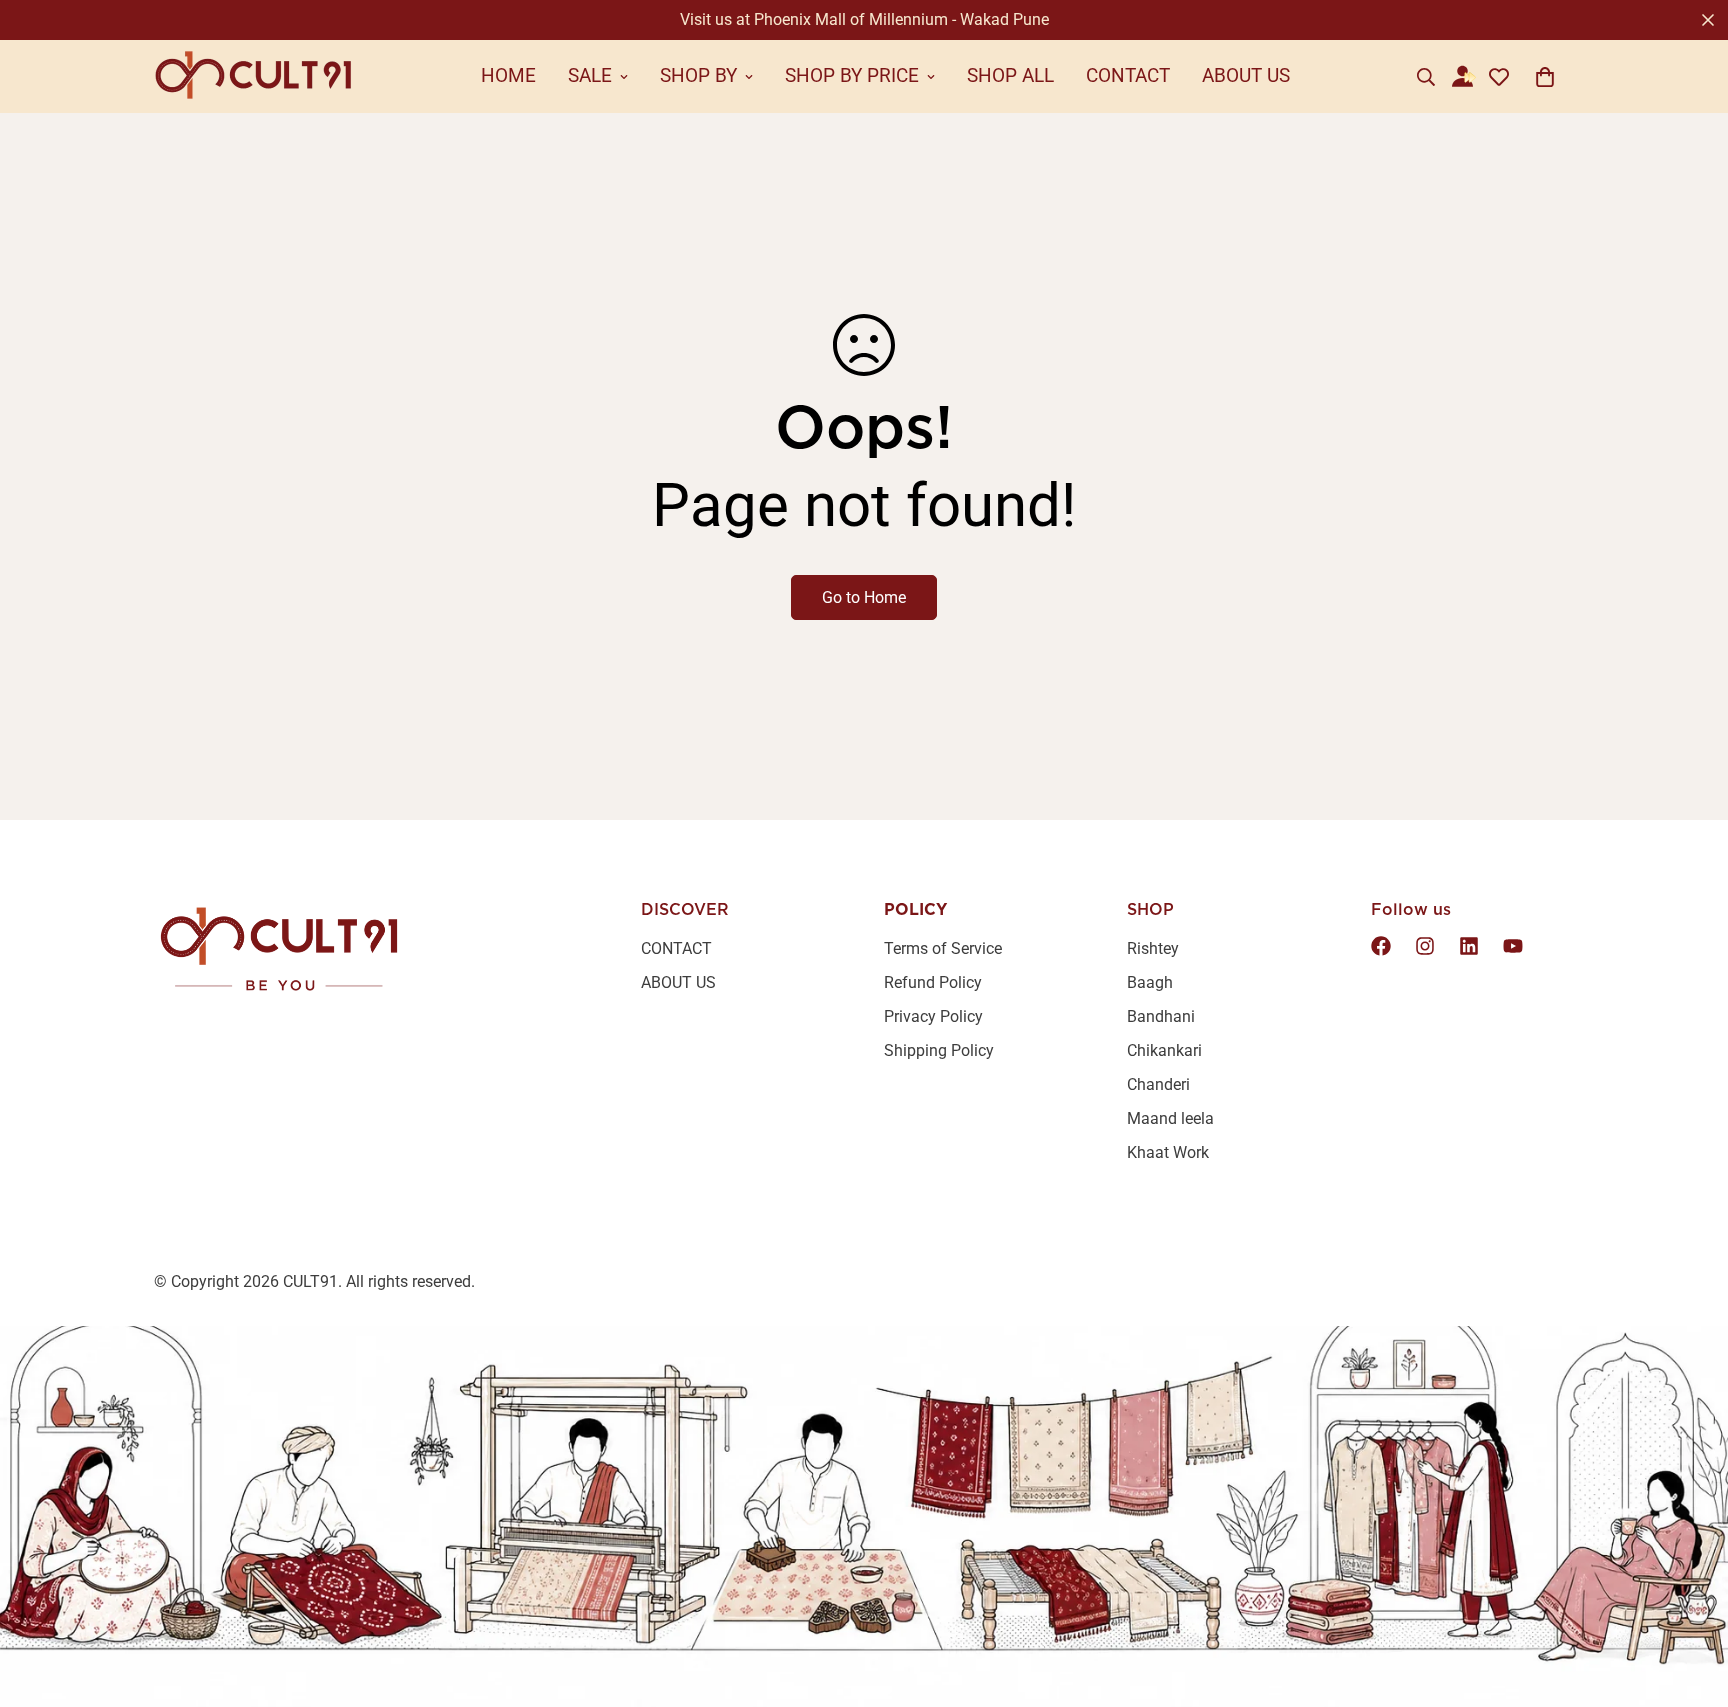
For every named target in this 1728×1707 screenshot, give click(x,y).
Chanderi (1158, 1084)
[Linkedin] (1469, 946)
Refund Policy (933, 982)
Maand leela (1170, 1118)
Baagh (1150, 982)
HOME (508, 75)
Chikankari (1164, 1050)
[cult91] (254, 76)
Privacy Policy (933, 1016)
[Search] (1426, 77)
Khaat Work (1168, 1152)
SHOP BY (698, 75)
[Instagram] (1425, 946)
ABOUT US (1246, 75)
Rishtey (1153, 948)
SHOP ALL (1010, 75)
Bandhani (1161, 1016)
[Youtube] (1513, 946)
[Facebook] (1381, 946)
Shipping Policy (939, 1050)
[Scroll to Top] (1689, 1598)
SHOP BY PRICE (852, 75)
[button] (1545, 77)
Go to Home (864, 597)
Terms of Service (943, 948)
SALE (590, 75)
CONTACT (1128, 75)
